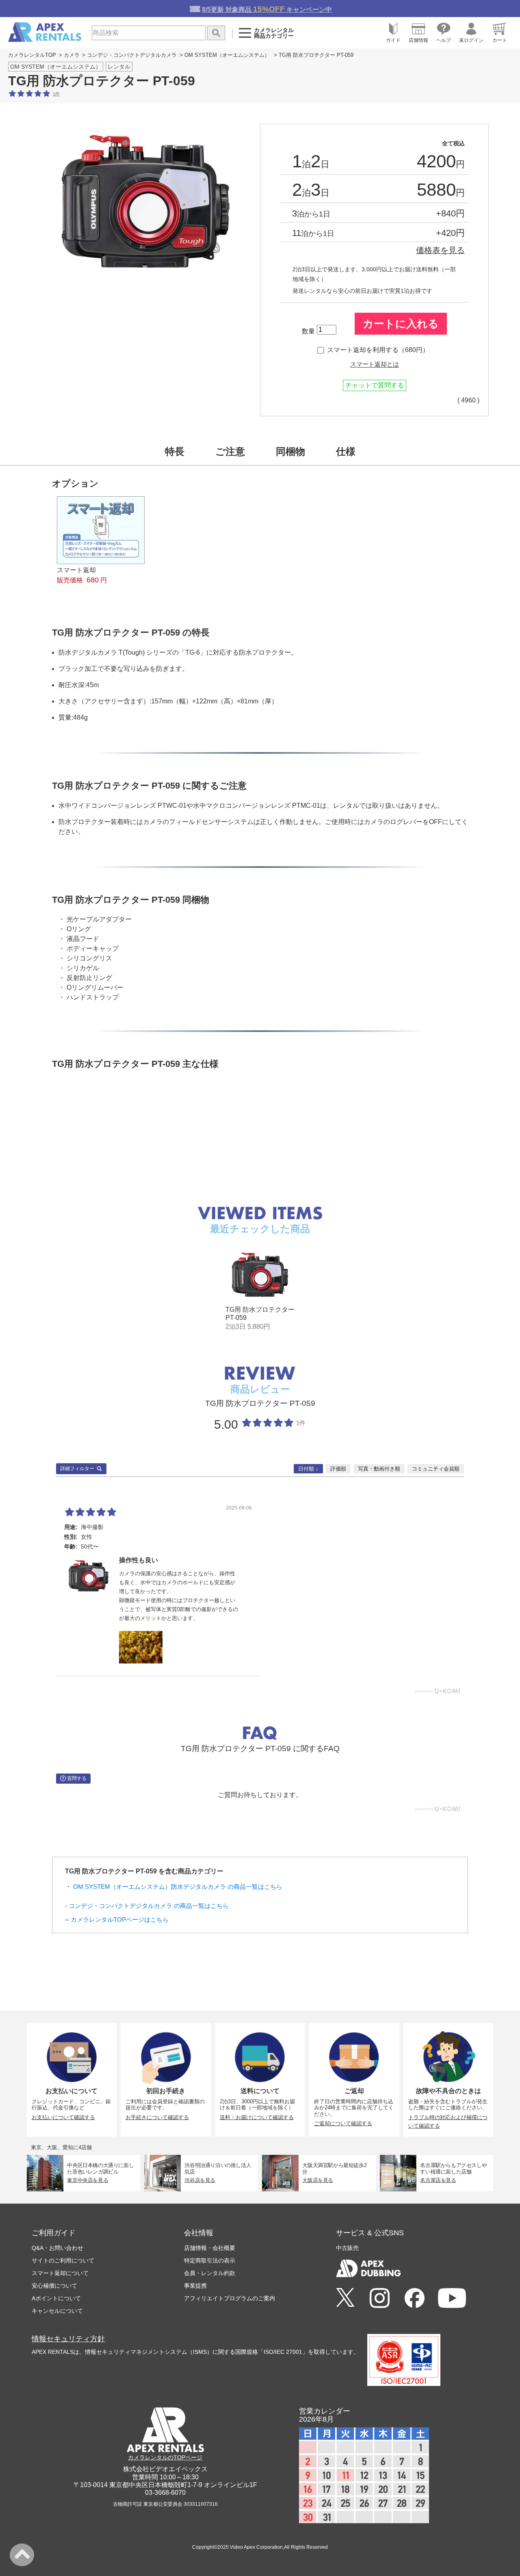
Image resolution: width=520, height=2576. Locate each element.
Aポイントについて (56, 2298)
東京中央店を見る (88, 2180)
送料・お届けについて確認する (257, 2117)
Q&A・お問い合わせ (57, 2248)
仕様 (346, 451)
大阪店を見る (318, 2180)
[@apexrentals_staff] (380, 2299)
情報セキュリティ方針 (68, 2339)
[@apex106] (345, 2298)
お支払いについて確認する (63, 2117)
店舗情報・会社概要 (210, 2248)
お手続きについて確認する (157, 2117)
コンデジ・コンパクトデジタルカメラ (132, 55)
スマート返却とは (375, 364)
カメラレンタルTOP (32, 55)
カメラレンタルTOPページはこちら (120, 1920)
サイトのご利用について (63, 2260)
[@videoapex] (415, 2299)
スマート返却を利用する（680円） (378, 350)
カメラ (72, 55)
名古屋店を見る (438, 2180)
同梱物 (290, 451)
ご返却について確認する (343, 2123)
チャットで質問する (375, 385)
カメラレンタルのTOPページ (165, 2457)
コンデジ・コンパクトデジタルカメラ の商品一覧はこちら (149, 1906)
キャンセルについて (57, 2311)
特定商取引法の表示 (210, 2260)
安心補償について (54, 2286)
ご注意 (230, 451)
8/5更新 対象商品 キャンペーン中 (267, 9)
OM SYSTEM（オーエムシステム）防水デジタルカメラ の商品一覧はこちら (178, 1887)
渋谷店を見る (200, 2180)
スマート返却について (60, 2273)
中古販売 (347, 2248)
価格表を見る (440, 250)
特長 (175, 451)
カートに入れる (401, 324)
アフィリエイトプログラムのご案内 (230, 2298)
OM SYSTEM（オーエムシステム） (227, 55)
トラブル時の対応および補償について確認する (448, 2122)
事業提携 (195, 2286)
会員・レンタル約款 (210, 2273)
